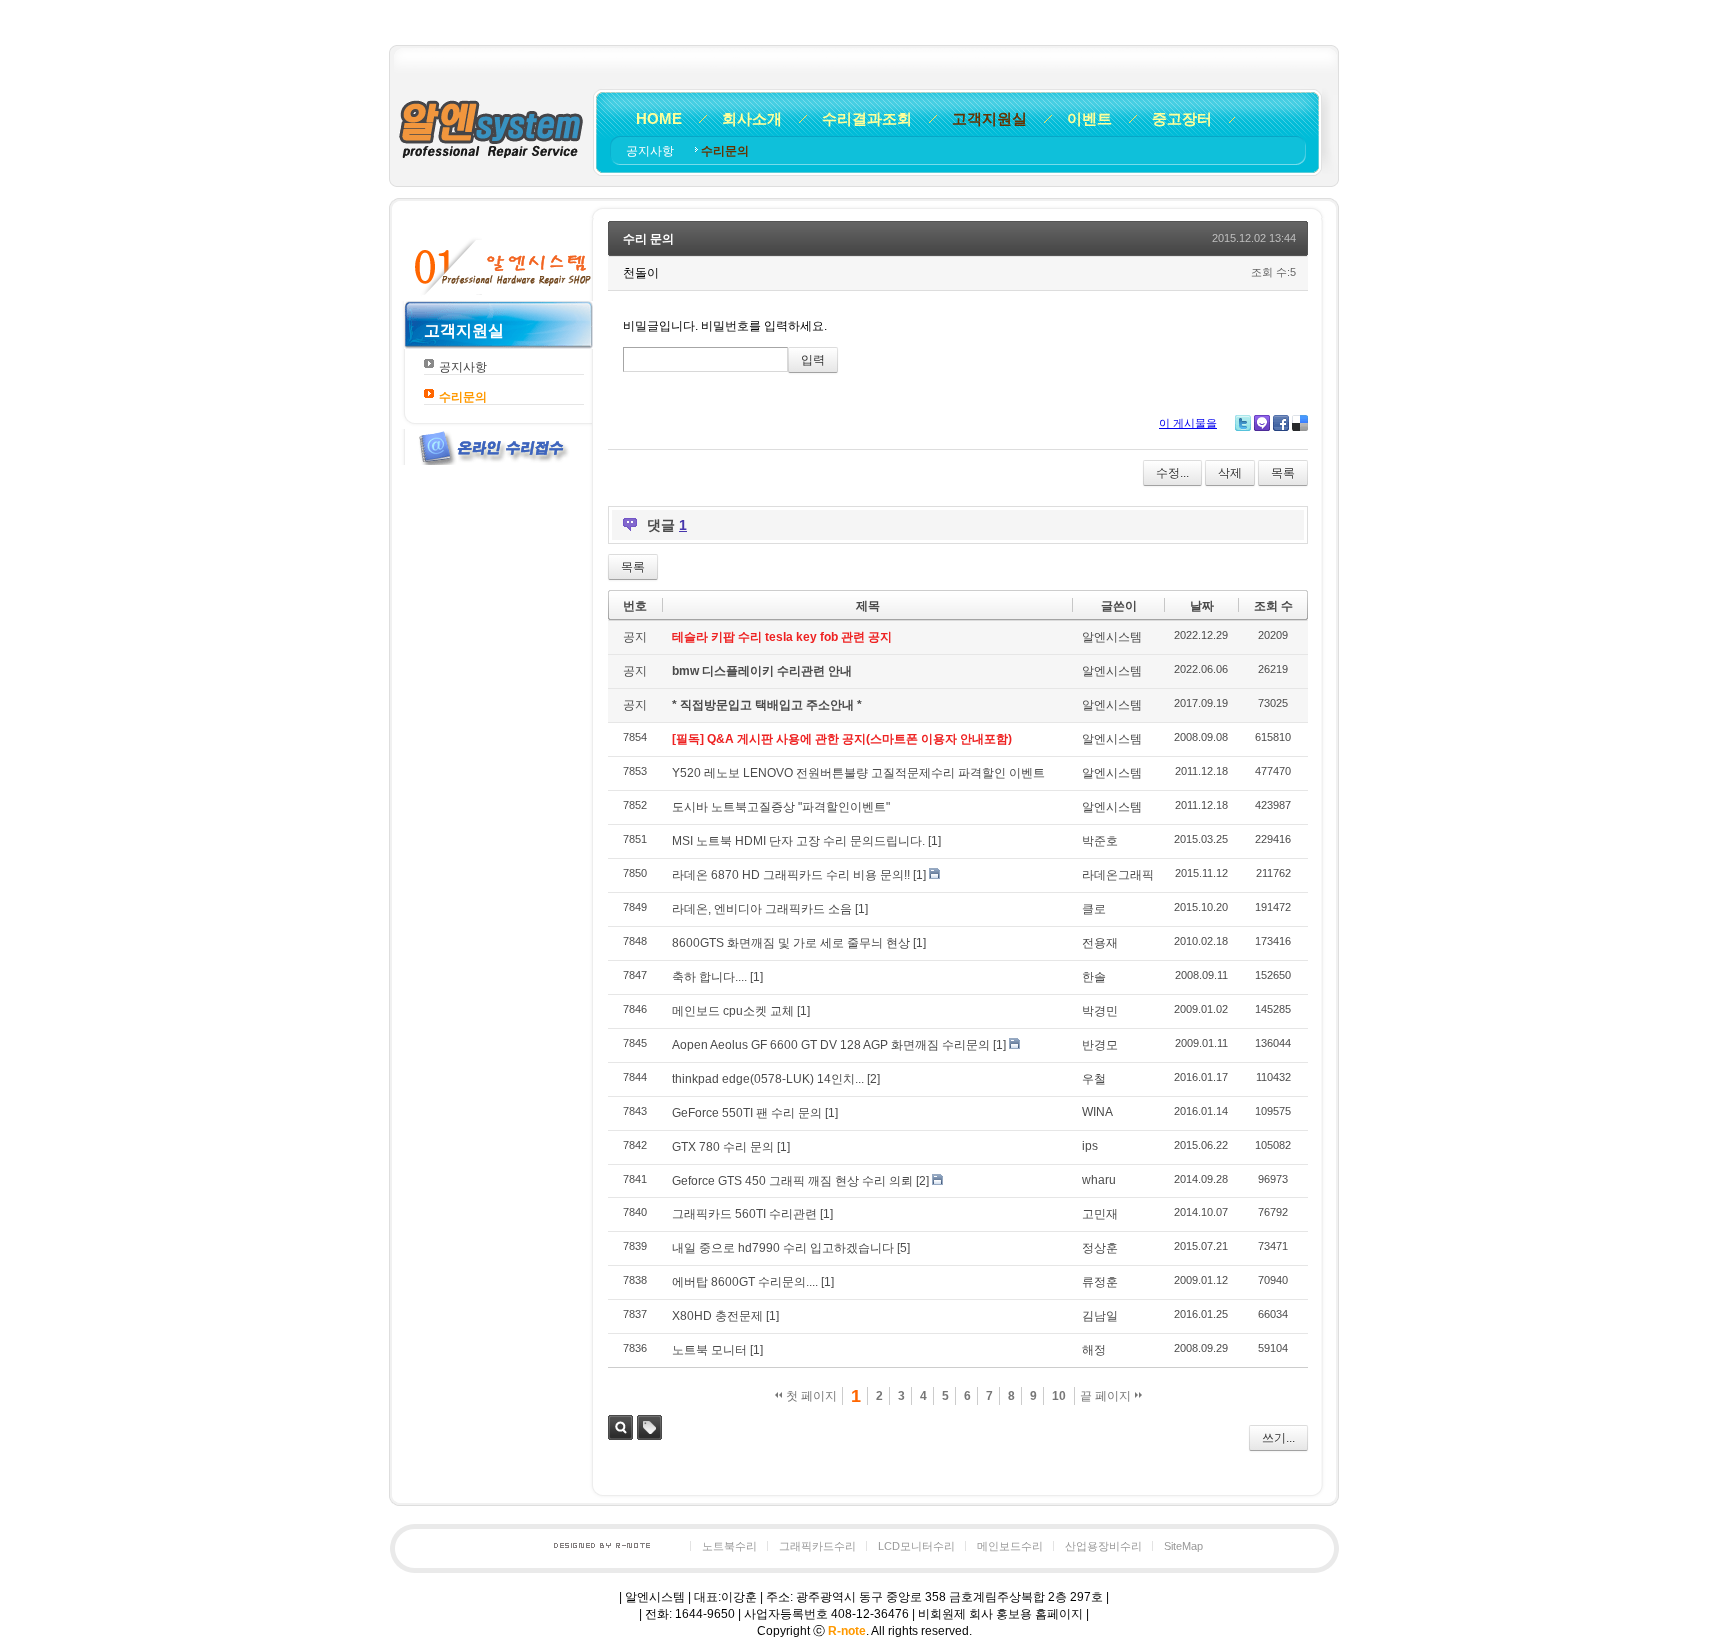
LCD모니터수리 (916, 1546)
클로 (1094, 909)
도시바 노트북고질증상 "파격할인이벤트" (781, 807)
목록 (1283, 473)
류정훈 (1100, 1282)
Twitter (1243, 423)
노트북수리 (729, 1546)
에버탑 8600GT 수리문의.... (745, 1282)
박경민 (1100, 1011)
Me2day (1262, 423)
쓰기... (1278, 1438)
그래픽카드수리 (817, 1546)
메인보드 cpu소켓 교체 (733, 1011)
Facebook (1281, 423)
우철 (1094, 1079)
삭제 (1230, 473)
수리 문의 (648, 239)
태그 (649, 1427)
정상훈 (1100, 1248)
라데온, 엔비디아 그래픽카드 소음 (762, 909)
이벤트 (1089, 118)
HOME (659, 118)
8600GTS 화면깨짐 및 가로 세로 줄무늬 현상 (791, 943)
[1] (934, 841)
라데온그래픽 (1118, 875)
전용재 (1100, 943)
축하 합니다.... (709, 977)
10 (1059, 1396)
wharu (1099, 1180)
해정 (1094, 1350)
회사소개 (752, 118)
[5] (903, 1248)
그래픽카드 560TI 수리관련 (744, 1214)
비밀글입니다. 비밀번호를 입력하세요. (725, 326)
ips (1090, 1146)
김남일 (1100, 1316)
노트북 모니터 (709, 1350)
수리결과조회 (867, 118)
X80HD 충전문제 (717, 1316)
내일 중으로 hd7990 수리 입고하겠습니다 (783, 1248)
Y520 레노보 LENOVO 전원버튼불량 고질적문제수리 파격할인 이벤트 (858, 773)
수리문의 (725, 151)
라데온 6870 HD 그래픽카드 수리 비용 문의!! (791, 875)
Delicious (1300, 423)
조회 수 (1273, 606)
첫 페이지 (810, 1396)
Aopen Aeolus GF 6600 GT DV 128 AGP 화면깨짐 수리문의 (831, 1045)
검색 (620, 1427)
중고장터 (1182, 118)
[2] (873, 1079)
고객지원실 (989, 118)
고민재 (1100, 1214)
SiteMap (1183, 1546)
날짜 (1202, 606)
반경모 (1100, 1045)
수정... (1172, 473)
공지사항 (651, 151)
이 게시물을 (1188, 423)
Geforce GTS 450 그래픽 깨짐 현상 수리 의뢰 (792, 1181)
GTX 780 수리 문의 (723, 1147)
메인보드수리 (1010, 1546)
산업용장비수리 (1103, 1546)
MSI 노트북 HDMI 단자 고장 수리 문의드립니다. (798, 841)
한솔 (1094, 977)
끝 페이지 (1107, 1396)
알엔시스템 (1112, 637)
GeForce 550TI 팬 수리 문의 (747, 1113)
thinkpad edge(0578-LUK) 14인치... (768, 1079)
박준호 (1100, 841)
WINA (1097, 1112)
